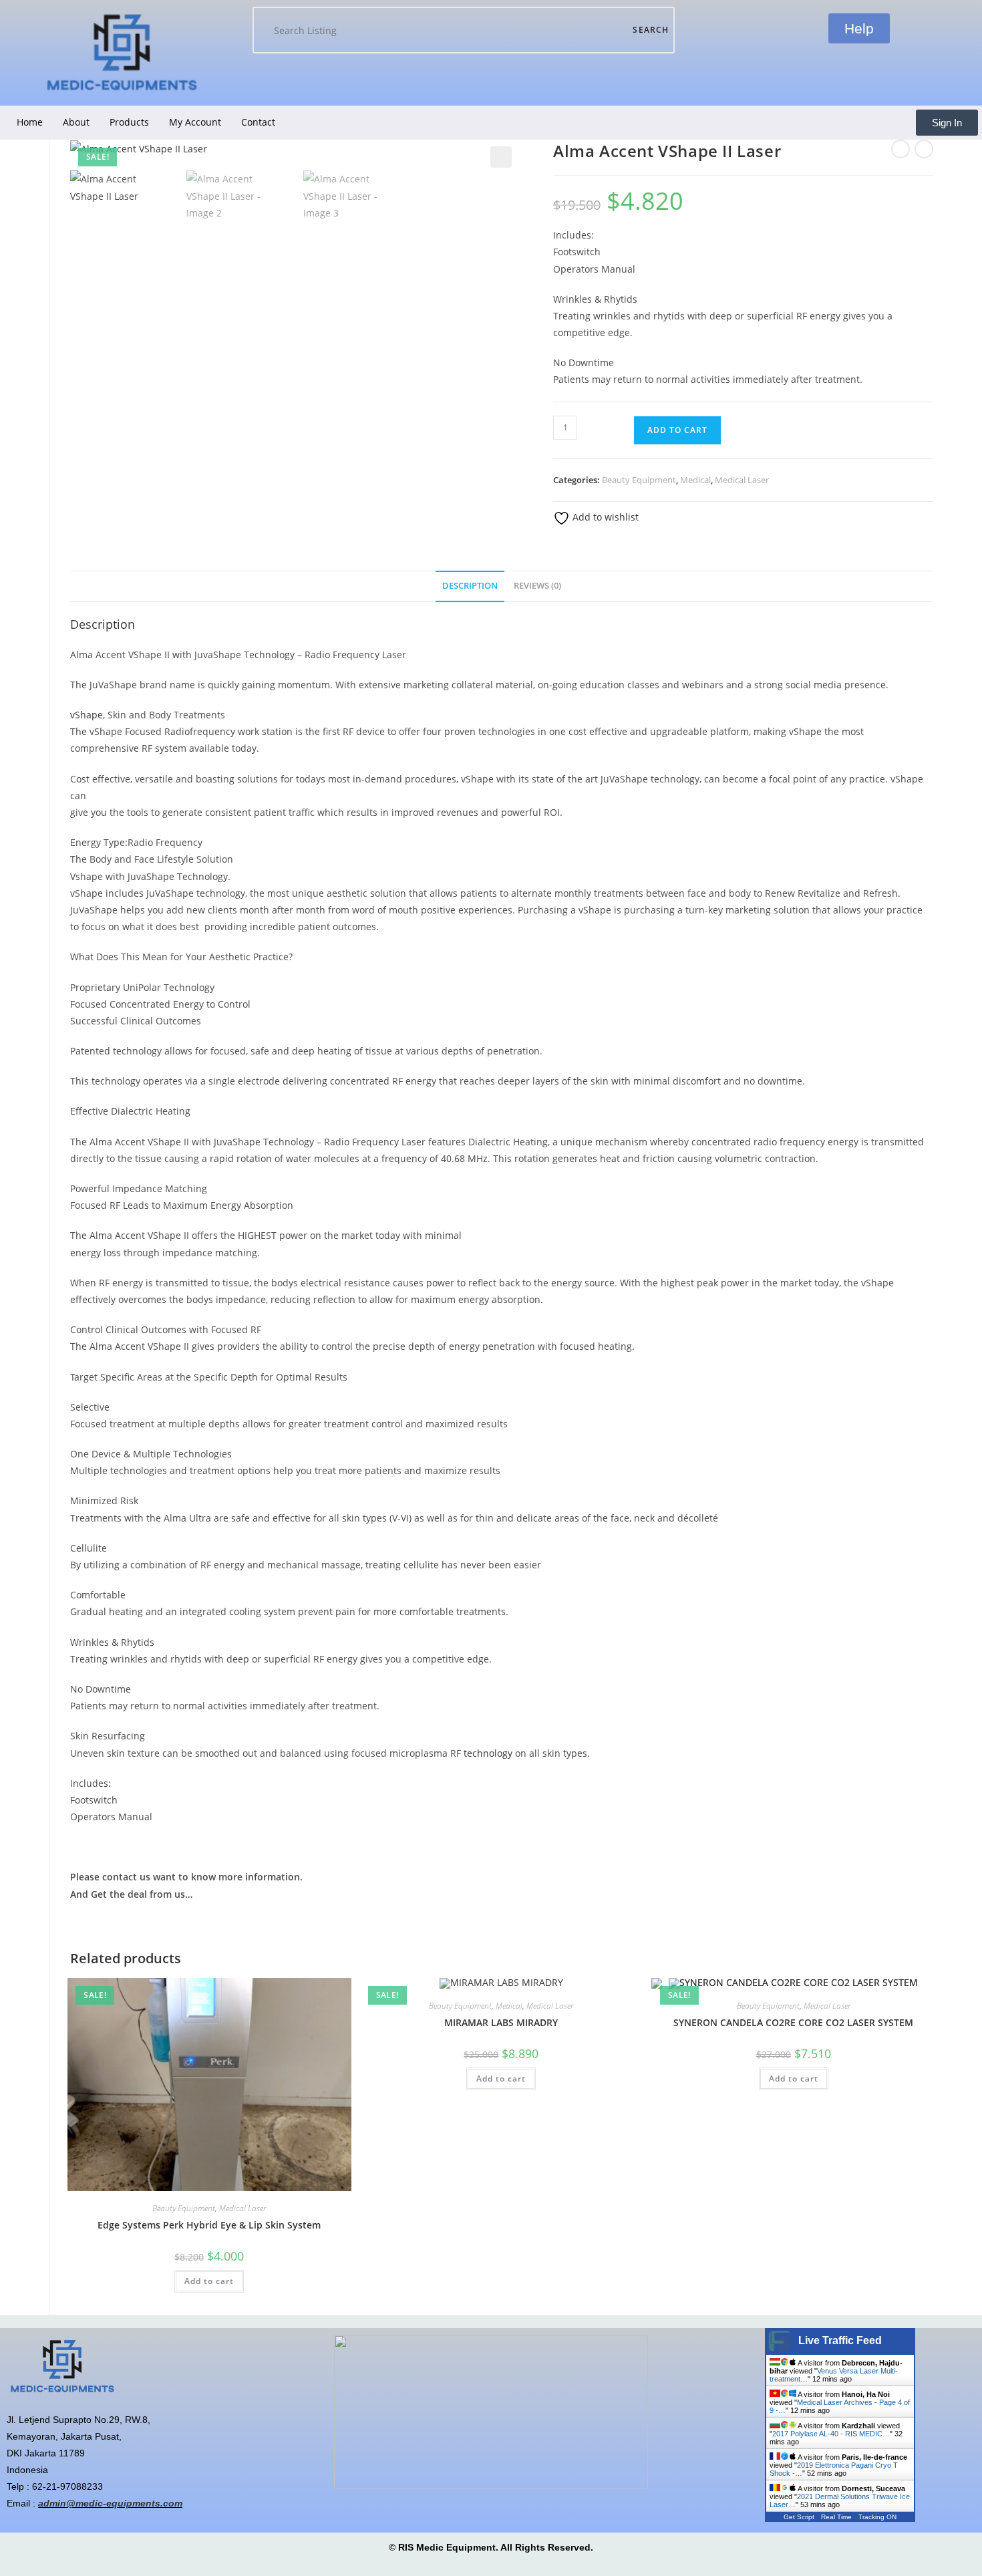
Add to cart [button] (209, 2281)
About (76, 122)
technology (488, 1753)
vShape (87, 715)
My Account (195, 122)
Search (651, 30)
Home (30, 122)
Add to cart (677, 430)
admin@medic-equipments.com (110, 2503)
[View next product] (924, 149)
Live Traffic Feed (840, 2340)
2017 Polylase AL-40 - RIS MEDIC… (831, 2434)
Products (129, 122)
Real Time (836, 2517)
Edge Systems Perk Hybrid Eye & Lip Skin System (209, 2225)
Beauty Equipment (639, 480)
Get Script (799, 2517)
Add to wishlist (604, 517)
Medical (695, 480)
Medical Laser (742, 480)
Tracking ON (877, 2517)
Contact (258, 122)
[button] (501, 157)
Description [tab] (470, 586)
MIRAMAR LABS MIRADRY (501, 2022)
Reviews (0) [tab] (537, 586)
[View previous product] (901, 149)
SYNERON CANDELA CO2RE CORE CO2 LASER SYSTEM (793, 2022)
